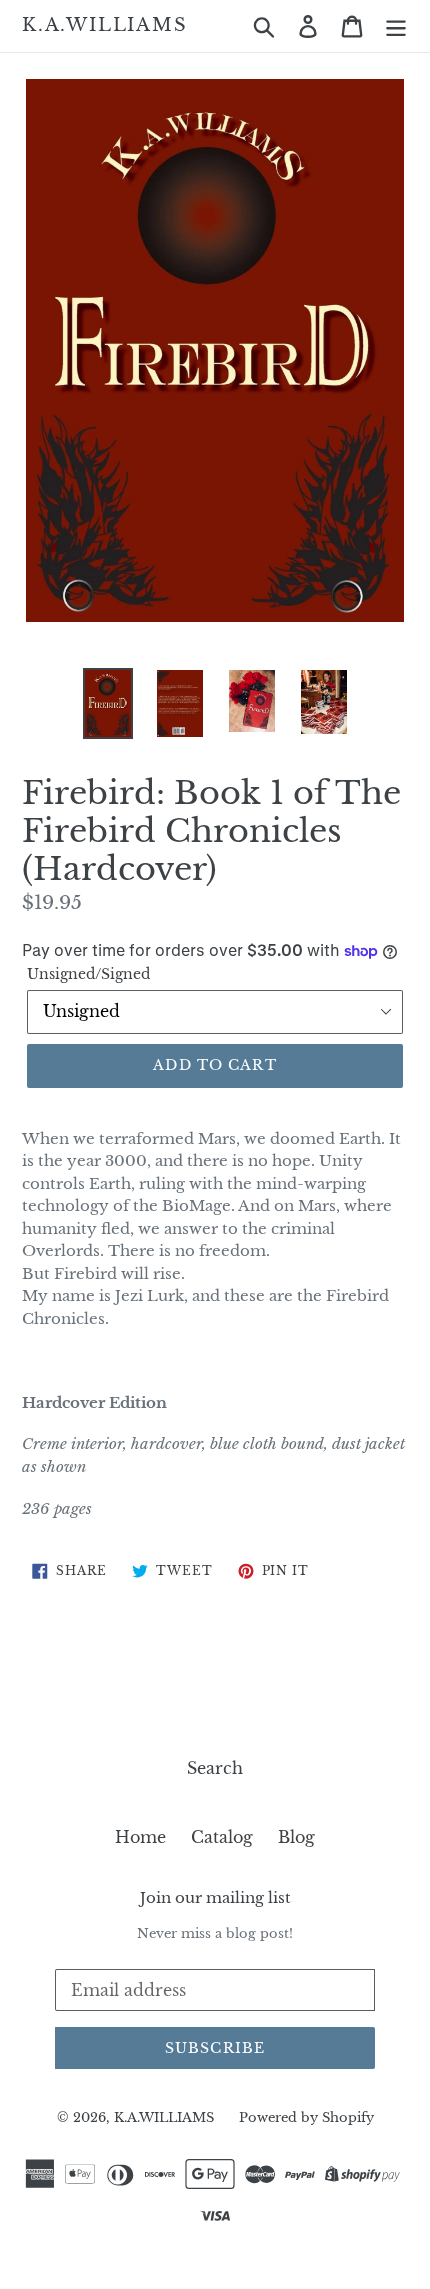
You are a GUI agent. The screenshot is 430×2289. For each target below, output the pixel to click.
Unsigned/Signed (88, 974)
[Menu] (396, 25)
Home (140, 1837)
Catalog (222, 1837)
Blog (296, 1837)
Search (215, 1768)
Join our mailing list (215, 1898)
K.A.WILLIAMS (105, 25)
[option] (108, 703)
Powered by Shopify (306, 2117)
